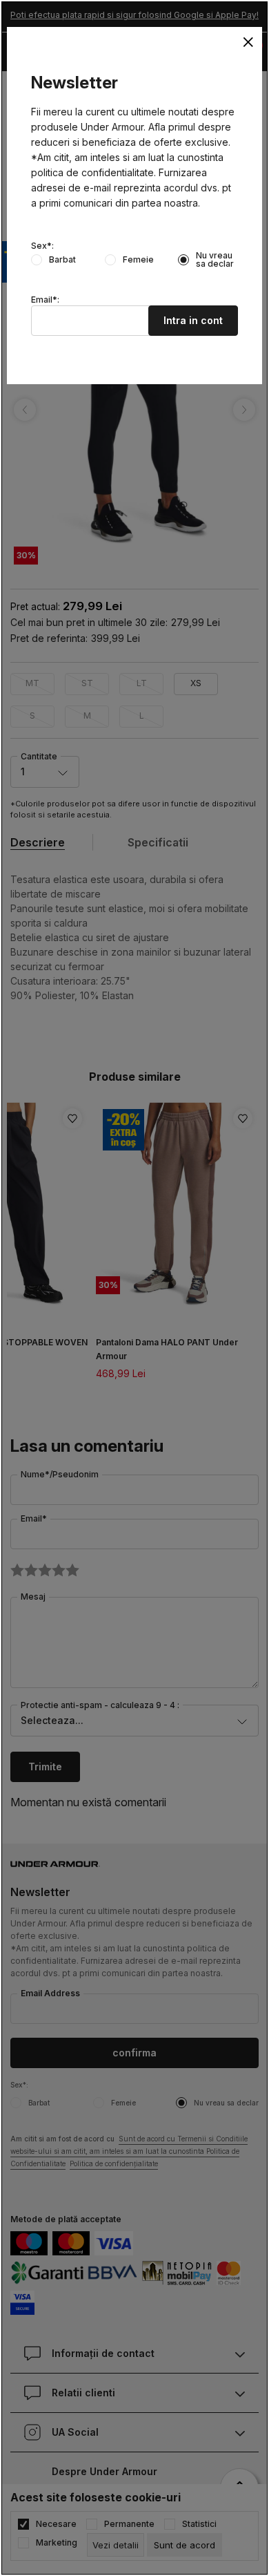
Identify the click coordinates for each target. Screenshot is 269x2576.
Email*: (45, 300)
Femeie (138, 260)
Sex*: (42, 246)
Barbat (62, 260)
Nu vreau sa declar (215, 260)
